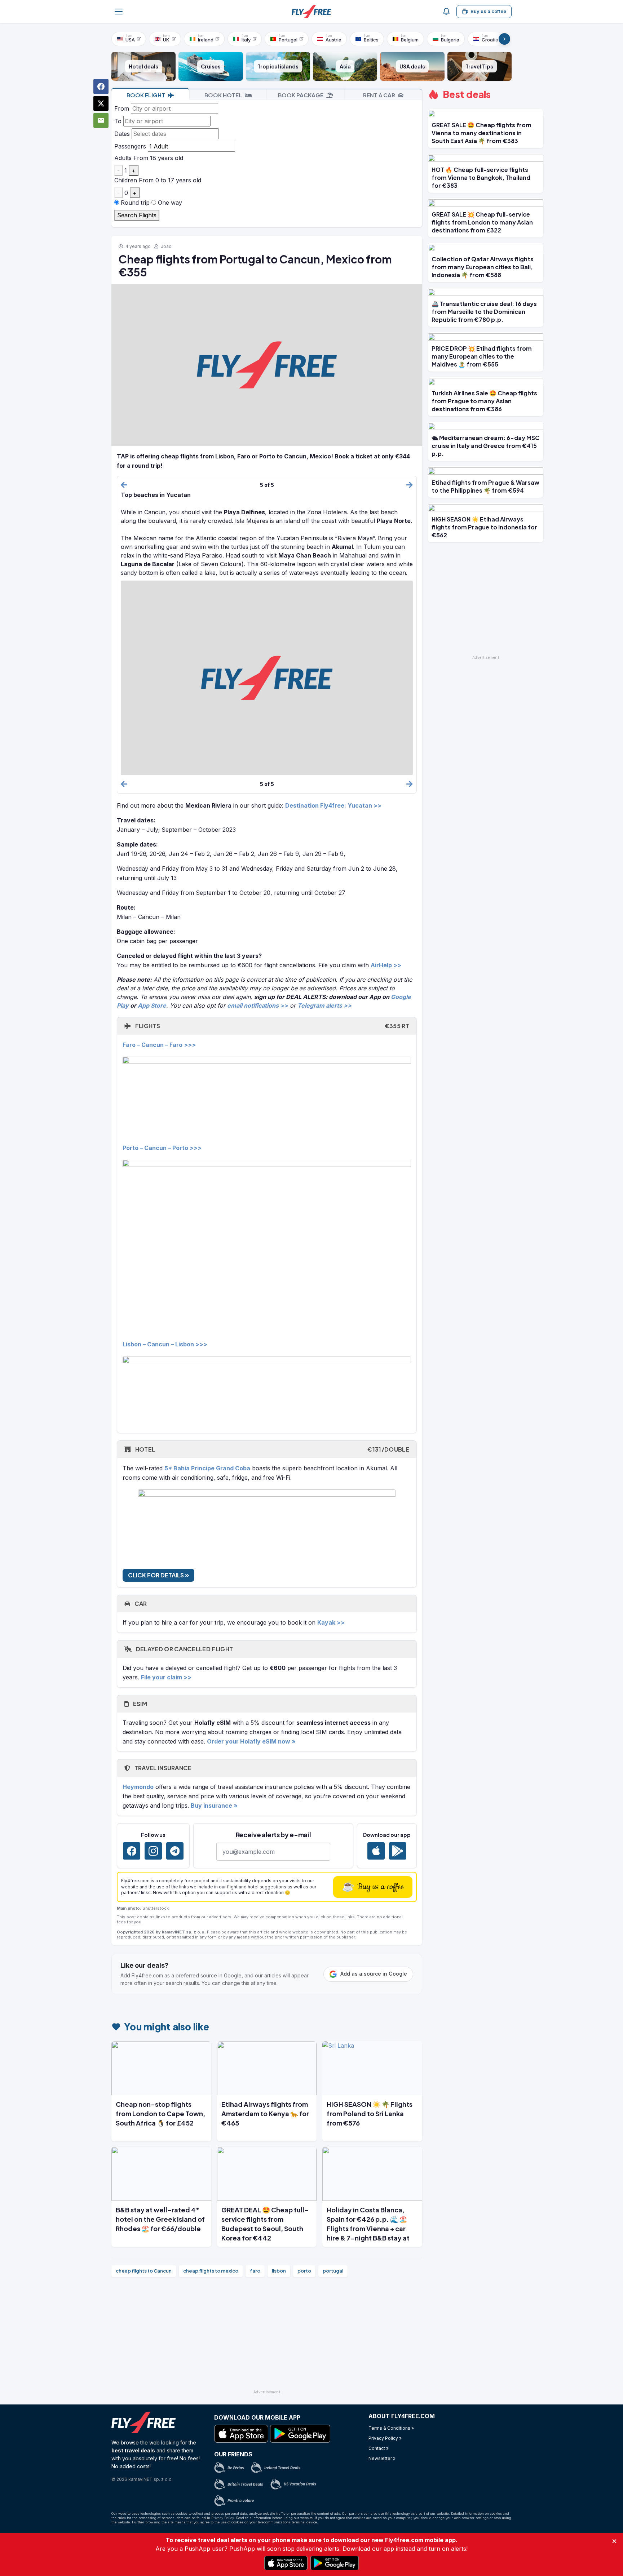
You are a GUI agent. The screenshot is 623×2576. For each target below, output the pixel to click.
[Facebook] (132, 1851)
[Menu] (119, 12)
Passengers (130, 146)
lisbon (279, 2271)
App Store (152, 1005)
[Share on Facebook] (101, 86)
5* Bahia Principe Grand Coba (207, 1468)
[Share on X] (101, 103)
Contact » (379, 2448)
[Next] (504, 39)
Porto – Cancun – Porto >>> (162, 1148)
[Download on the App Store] (376, 1851)
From (122, 108)
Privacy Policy (223, 2518)
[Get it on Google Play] (398, 1851)
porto (304, 2271)
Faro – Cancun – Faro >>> (159, 1045)
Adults (123, 158)
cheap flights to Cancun (144, 2271)
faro (255, 2271)
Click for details (156, 1575)
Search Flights (137, 215)
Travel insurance (162, 1768)
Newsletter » (382, 2458)
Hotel (271, 1449)
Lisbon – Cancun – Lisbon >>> (165, 1344)
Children (126, 180)
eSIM (139, 1704)
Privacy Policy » (385, 2438)
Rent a (379, 95)
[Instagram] (153, 1851)
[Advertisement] (267, 2336)
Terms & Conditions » (391, 2428)
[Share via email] (101, 120)
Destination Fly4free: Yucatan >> (333, 805)
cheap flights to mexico (211, 2271)
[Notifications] (446, 12)
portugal (333, 2271)
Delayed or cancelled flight (184, 1649)
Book (146, 95)
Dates (122, 134)
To (118, 121)
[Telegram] (175, 1851)
